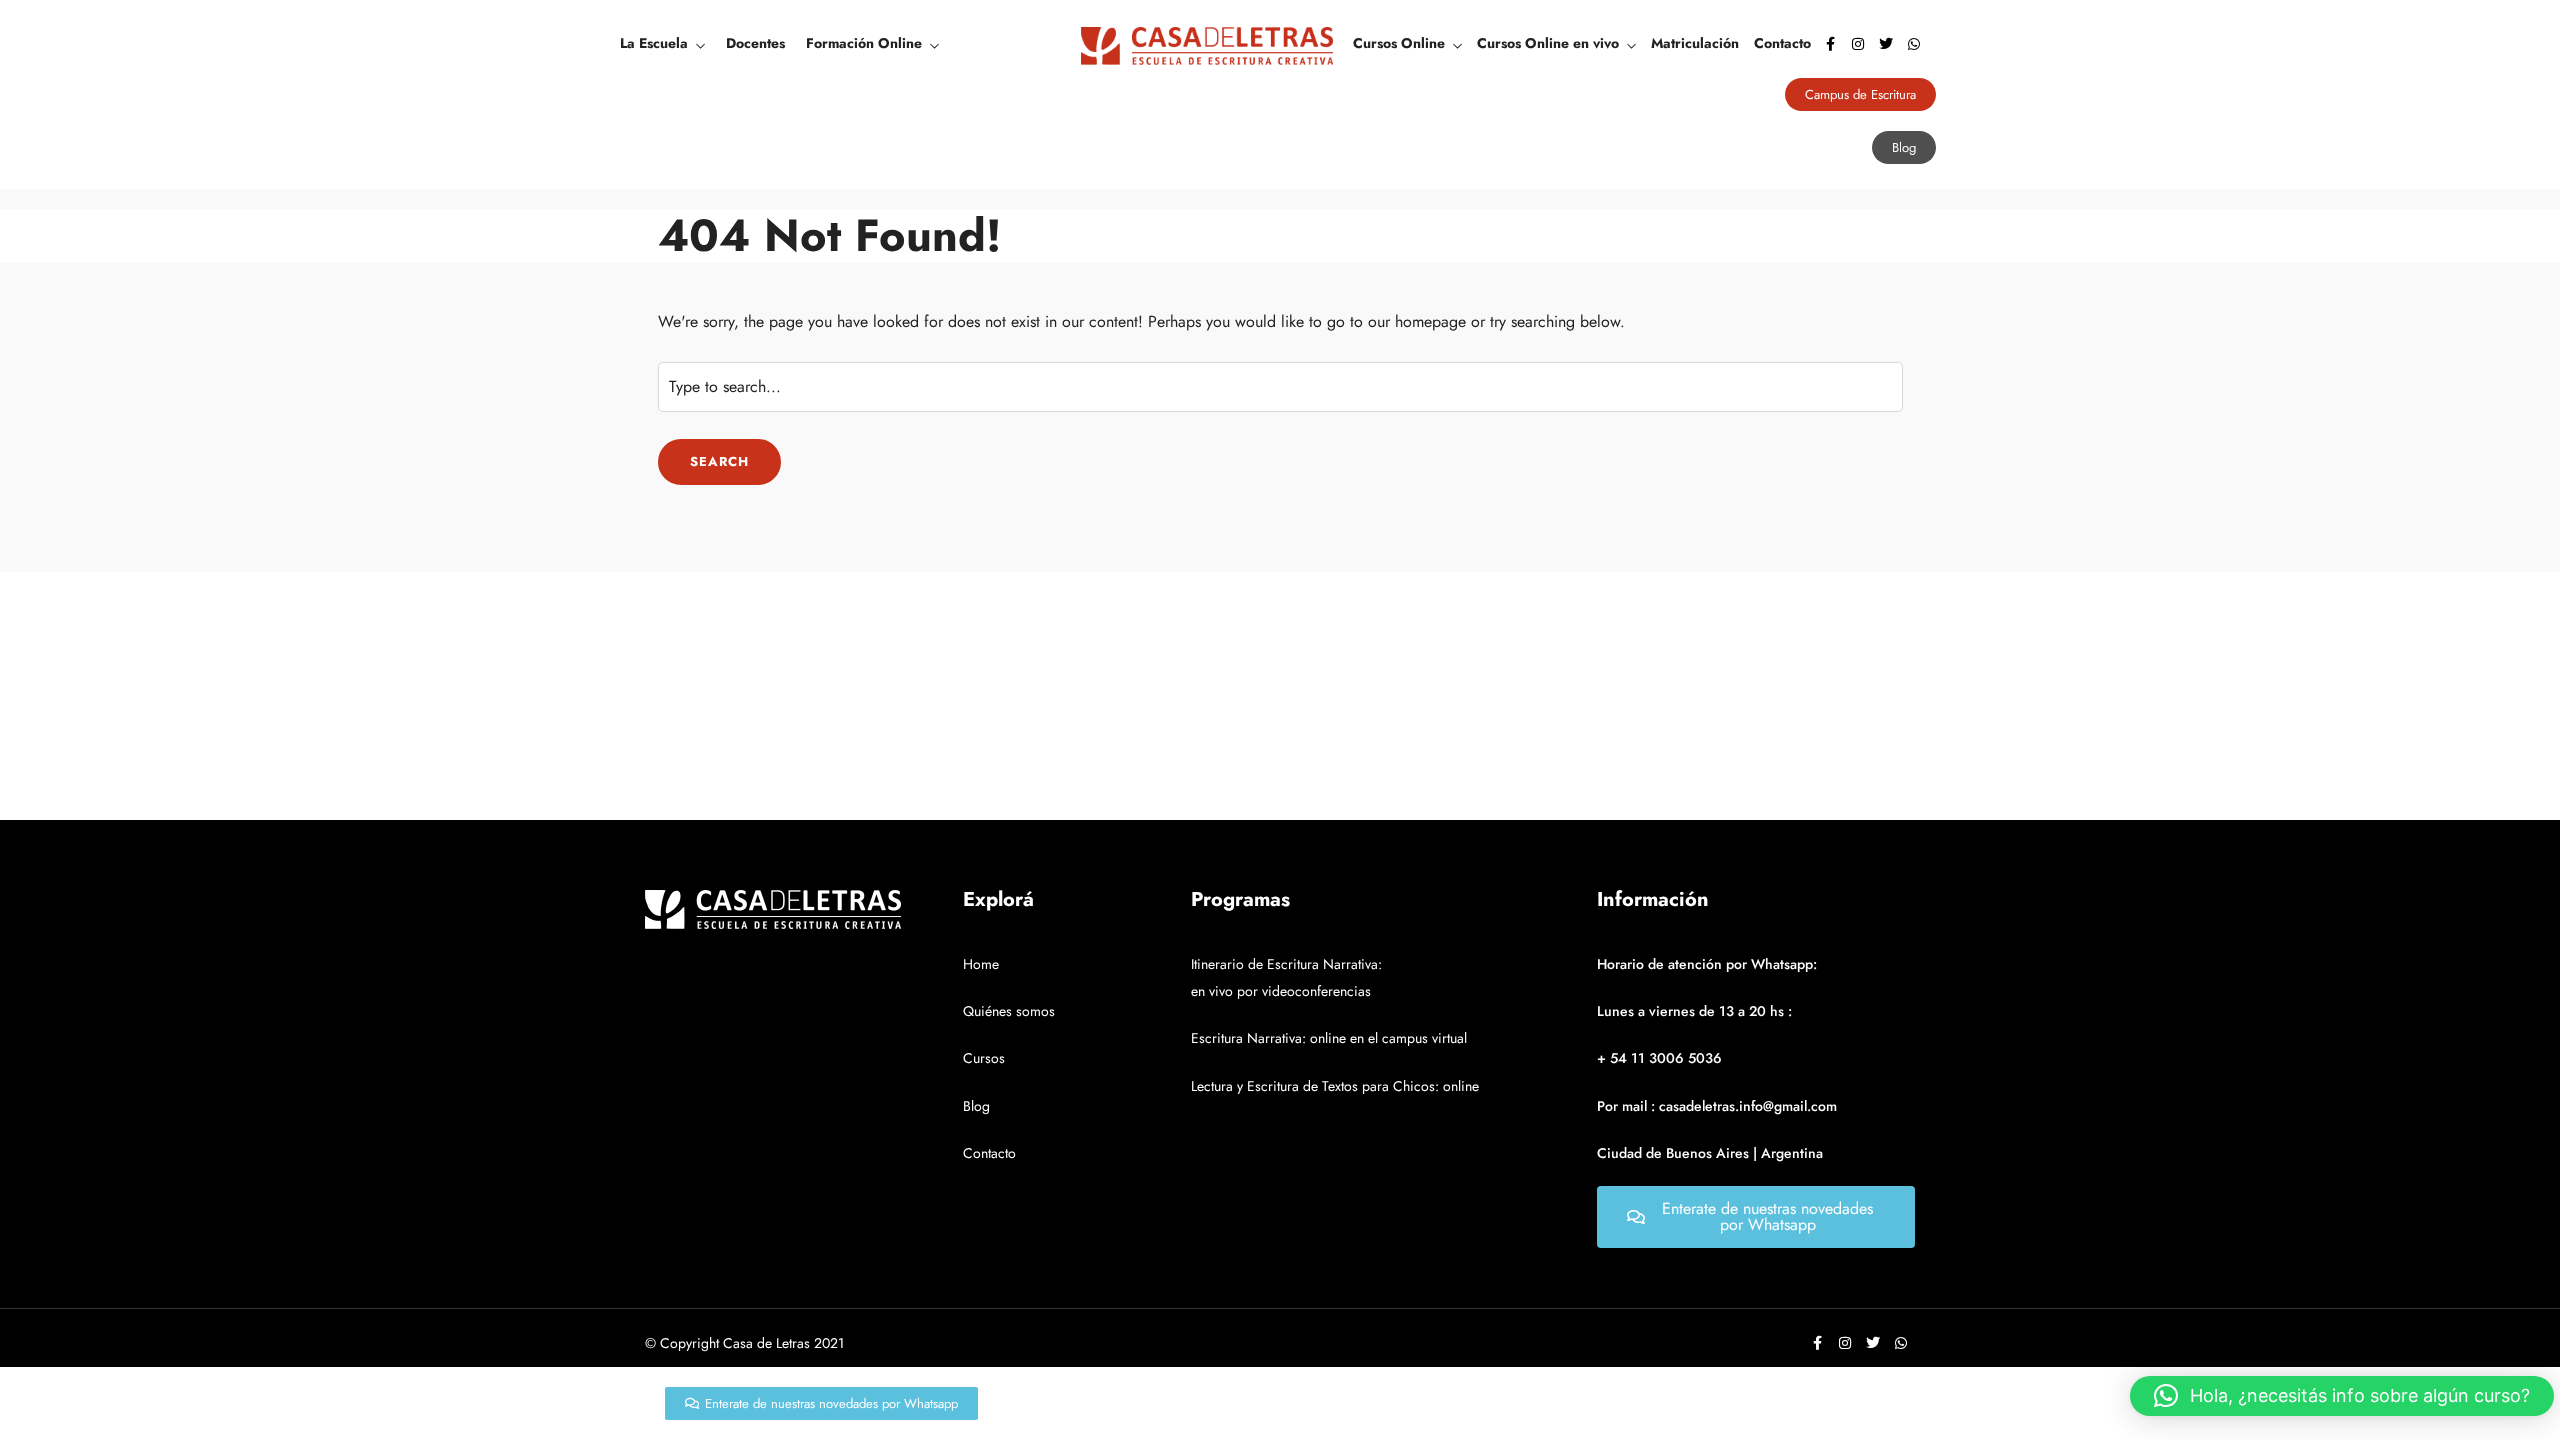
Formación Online (864, 43)
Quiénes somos (1009, 1011)
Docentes (755, 43)
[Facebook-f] (1830, 44)
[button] (2342, 1396)
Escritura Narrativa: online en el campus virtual (1329, 1038)
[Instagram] (1858, 44)
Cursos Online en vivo (1548, 43)
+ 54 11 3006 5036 (1659, 1058)
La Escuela (654, 43)
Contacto (1782, 43)
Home (981, 964)
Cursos (984, 1058)
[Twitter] (1886, 44)
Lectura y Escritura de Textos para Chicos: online (1335, 1086)
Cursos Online (1399, 43)
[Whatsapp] (1914, 44)
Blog (976, 1106)
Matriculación (1695, 43)
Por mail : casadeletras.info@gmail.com (1717, 1106)
